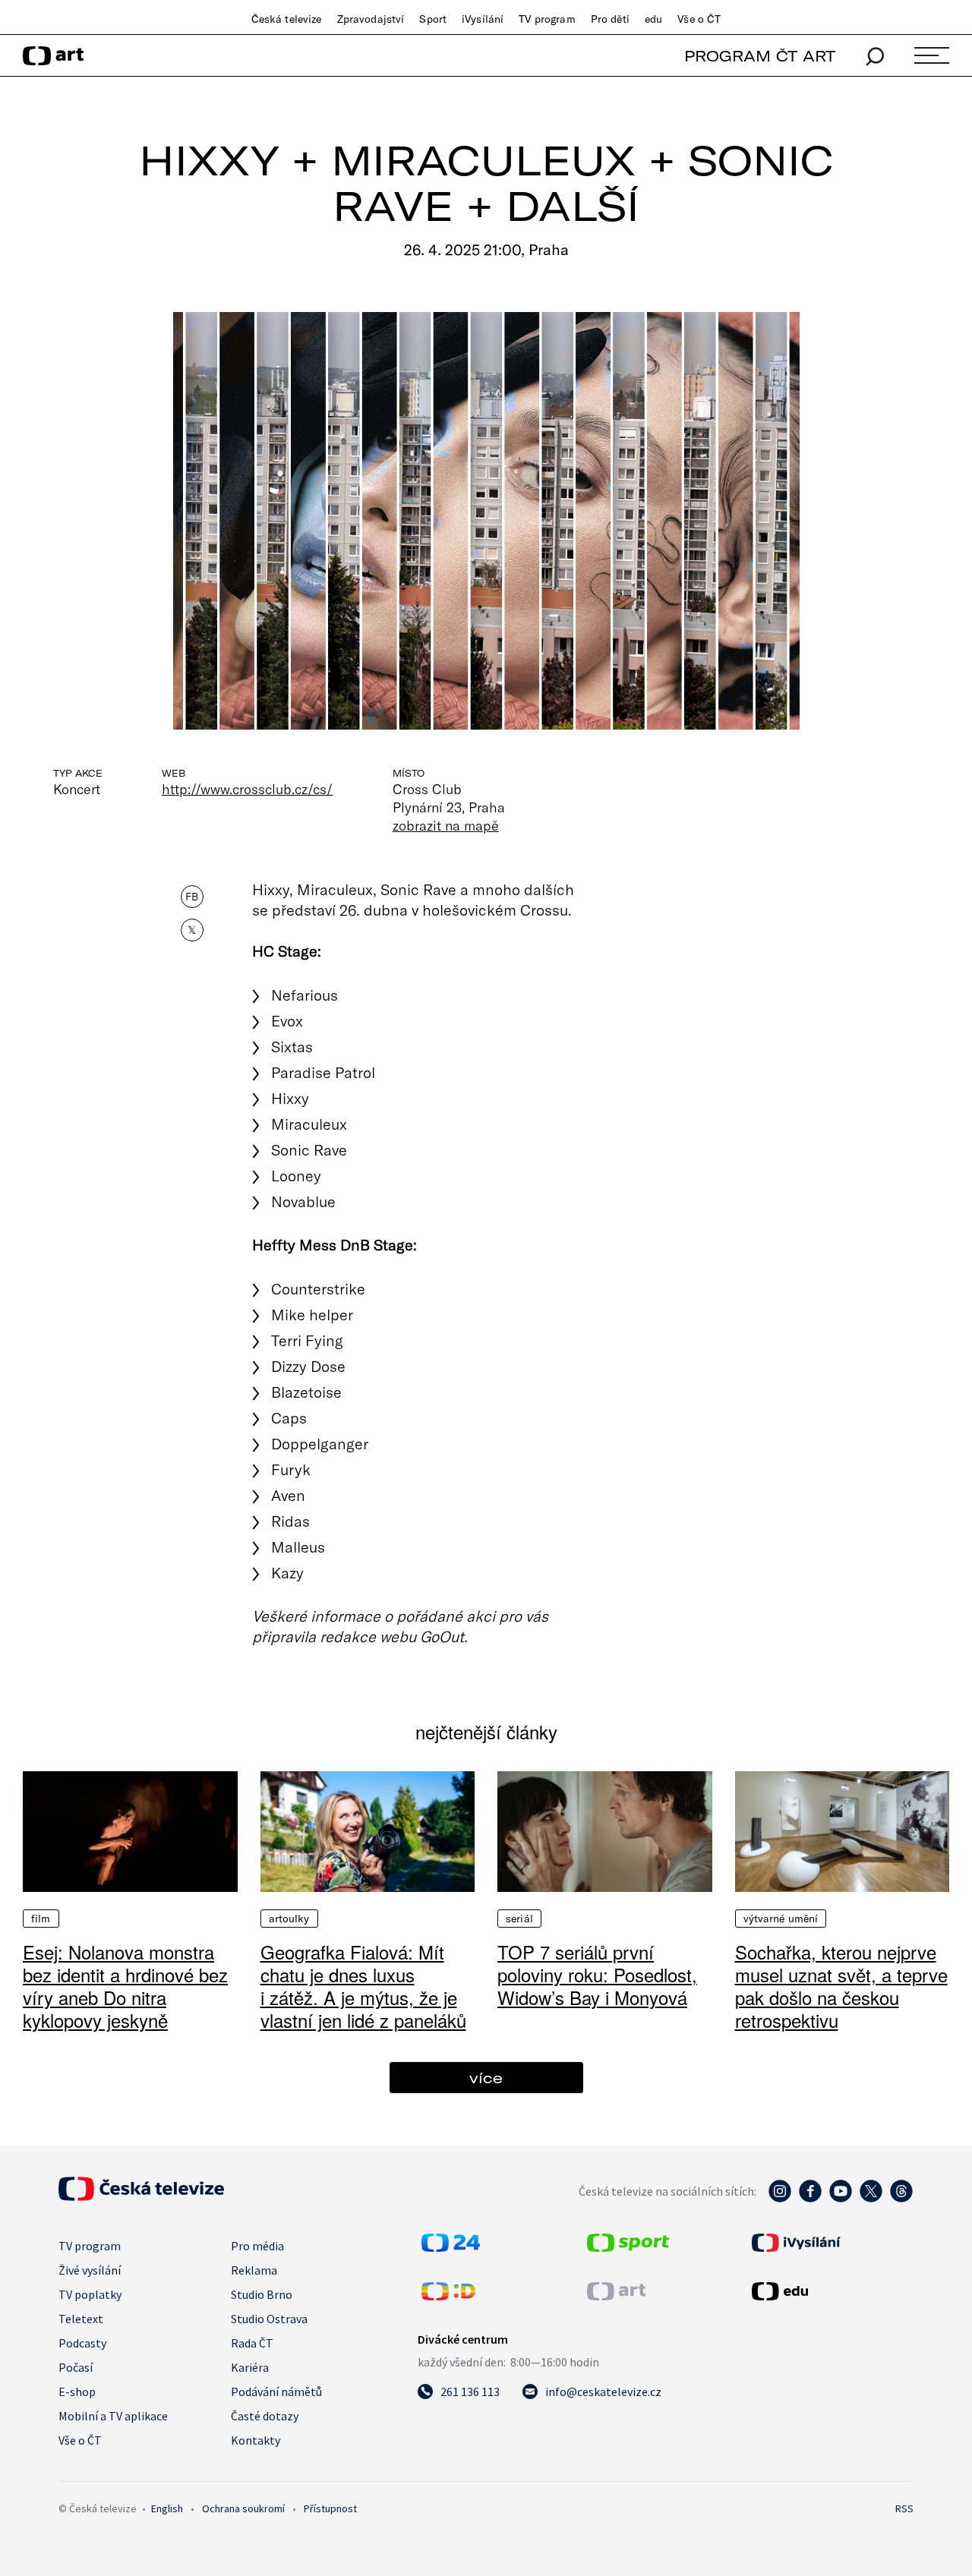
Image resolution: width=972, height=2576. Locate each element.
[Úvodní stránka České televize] (141, 2196)
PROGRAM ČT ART (760, 56)
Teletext (81, 2319)
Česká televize (287, 19)
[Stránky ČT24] (451, 2247)
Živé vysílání (90, 2270)
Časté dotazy (265, 2416)
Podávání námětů (276, 2392)
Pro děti (610, 19)
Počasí (76, 2367)
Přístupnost (330, 2508)
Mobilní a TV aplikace (113, 2416)
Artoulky (289, 1919)
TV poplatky (90, 2294)
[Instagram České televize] (780, 2199)
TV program (547, 19)
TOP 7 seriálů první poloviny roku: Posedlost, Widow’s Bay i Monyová (597, 1974)
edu (653, 19)
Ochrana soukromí (243, 2508)
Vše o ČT (699, 19)
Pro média (257, 2246)
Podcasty (82, 2343)
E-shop (77, 2392)
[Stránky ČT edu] (831, 2291)
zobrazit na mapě (446, 825)
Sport (433, 19)
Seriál (519, 1919)
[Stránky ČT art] (616, 2296)
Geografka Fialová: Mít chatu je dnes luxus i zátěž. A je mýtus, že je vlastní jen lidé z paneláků (363, 1986)
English (167, 2508)
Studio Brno (262, 2294)
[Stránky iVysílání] (831, 2243)
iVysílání (483, 19)
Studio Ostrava (269, 2319)
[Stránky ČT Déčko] (448, 2296)
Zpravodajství (371, 19)
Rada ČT (252, 2343)
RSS (904, 2508)
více (486, 2078)
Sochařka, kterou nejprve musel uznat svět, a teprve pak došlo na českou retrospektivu (841, 1986)
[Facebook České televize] (810, 2199)
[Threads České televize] (901, 2199)
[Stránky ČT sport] (628, 2247)
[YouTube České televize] (841, 2199)
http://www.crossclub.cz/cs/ (248, 789)
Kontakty (256, 2440)
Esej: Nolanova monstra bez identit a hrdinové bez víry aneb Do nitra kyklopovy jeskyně (125, 1986)
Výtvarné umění (781, 1919)
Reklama (254, 2270)
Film (41, 1919)
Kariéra (250, 2367)
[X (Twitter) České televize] (871, 2199)
